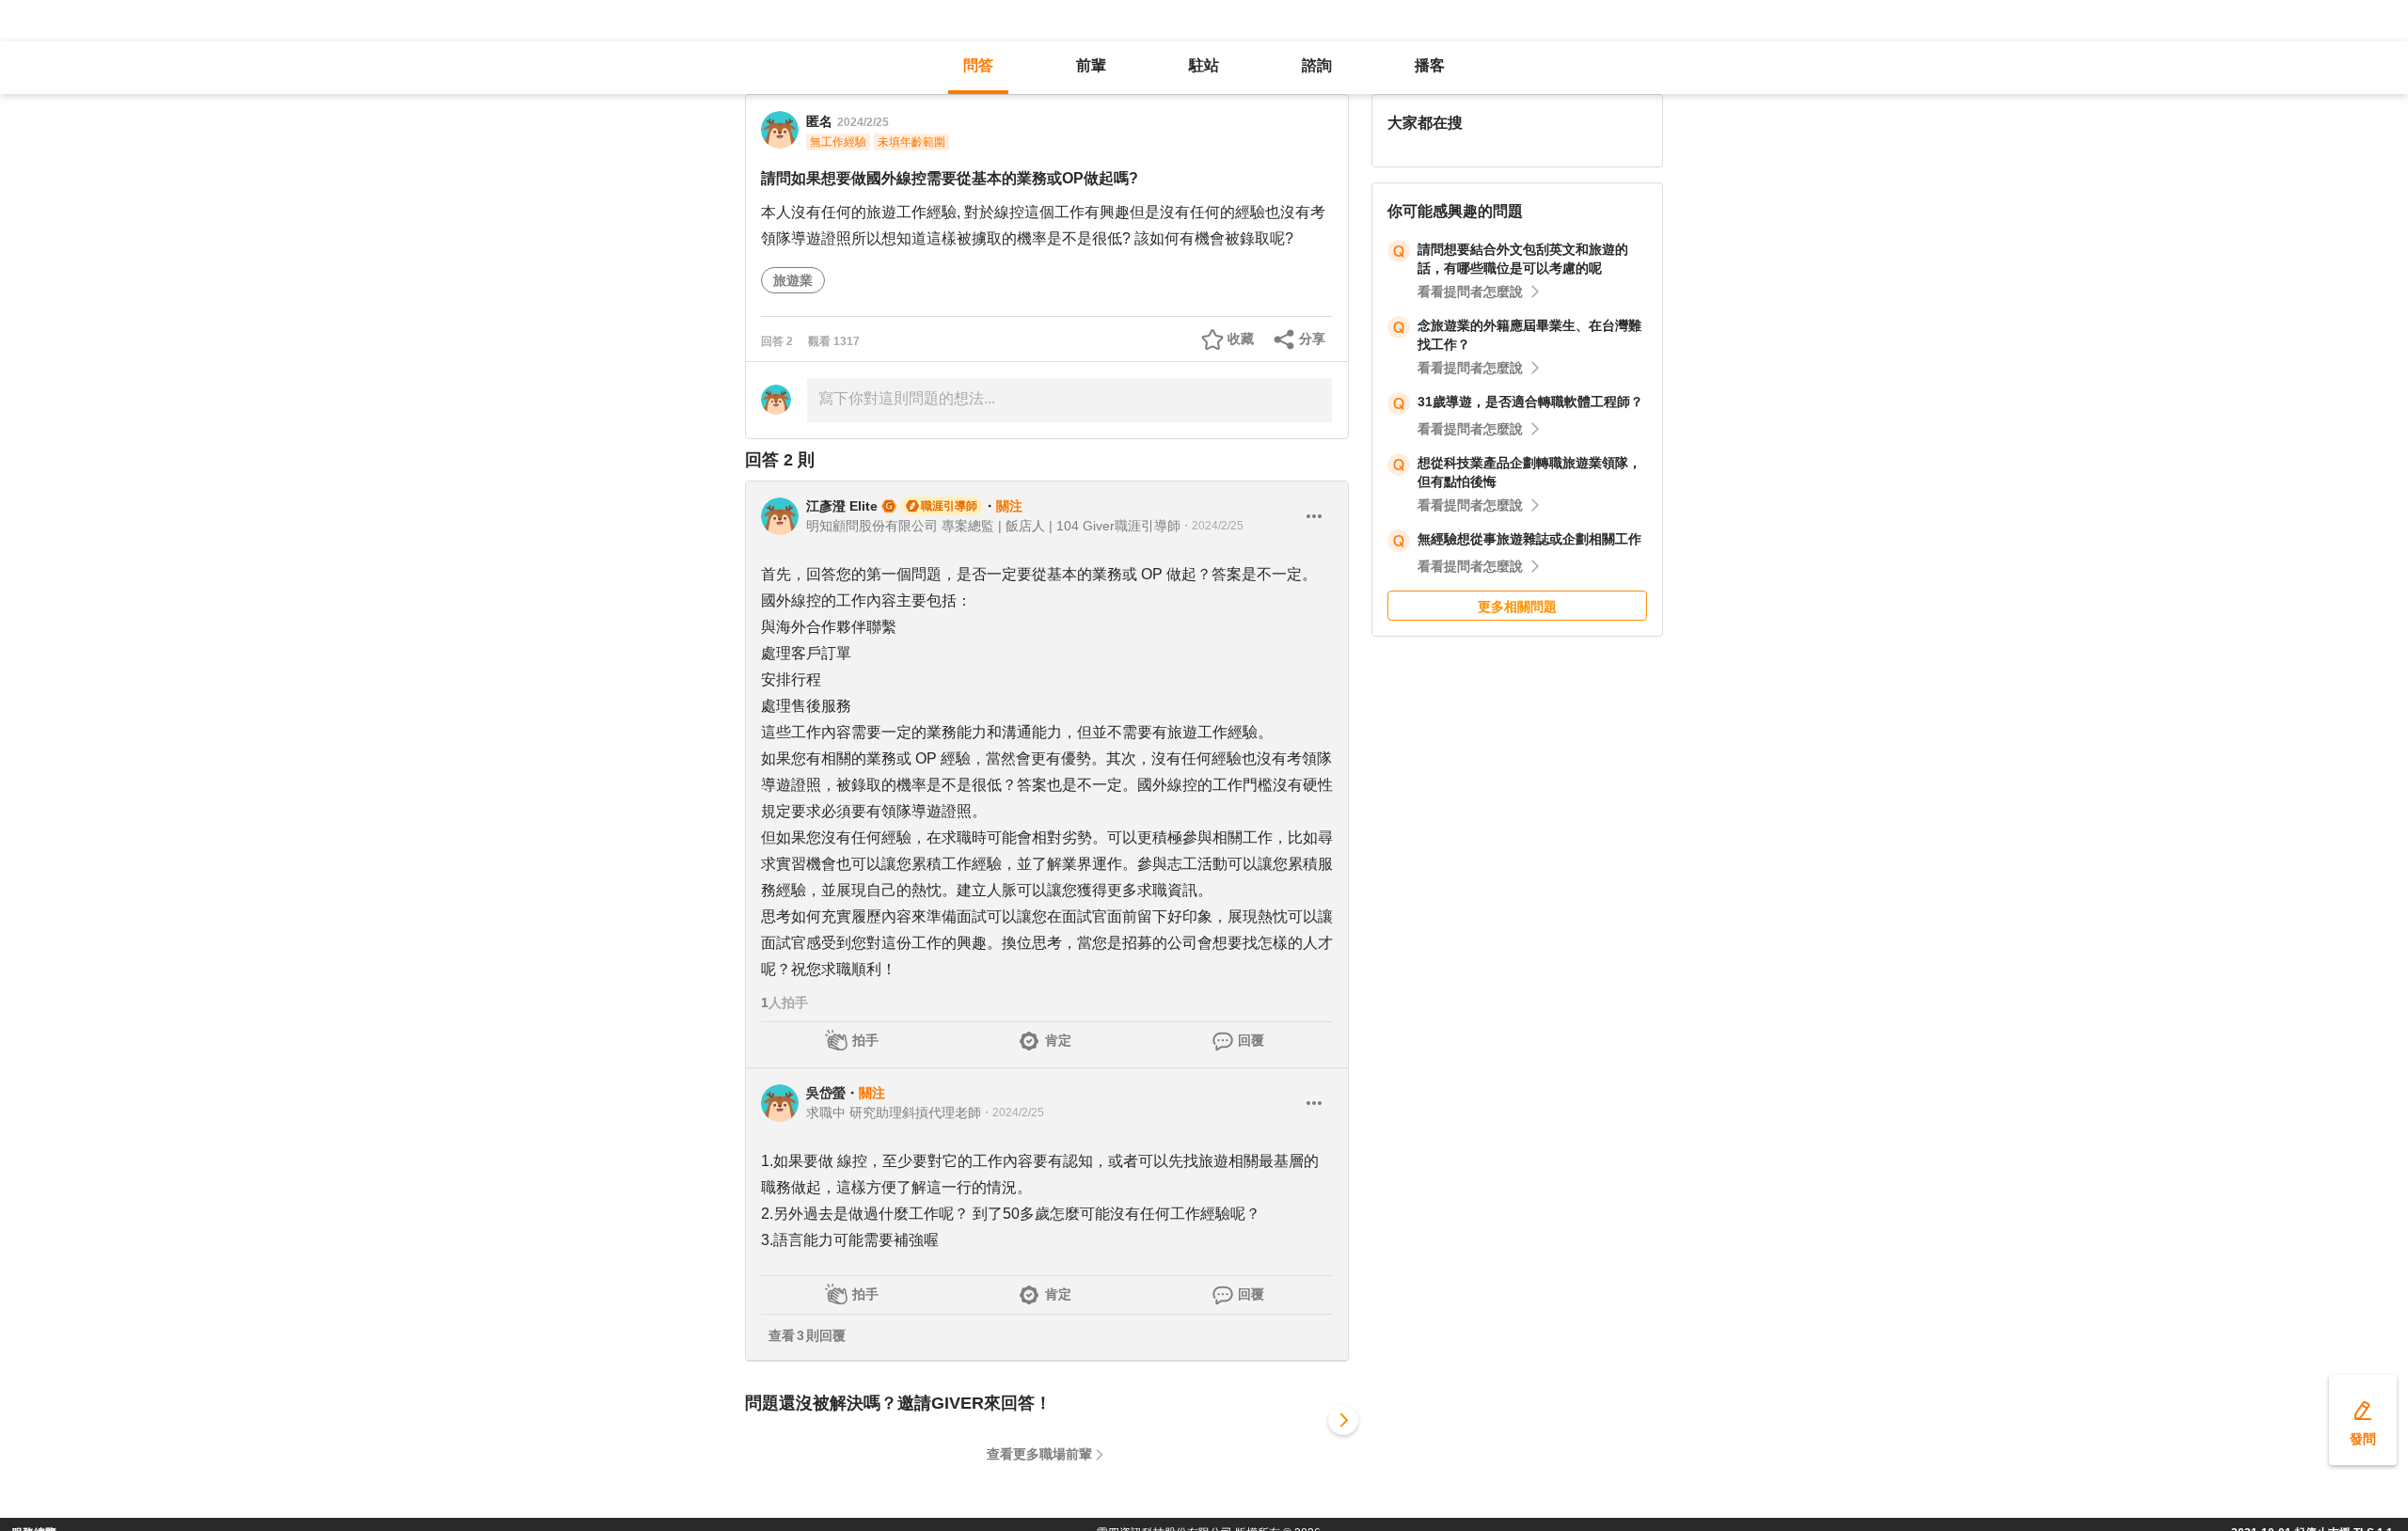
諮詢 (1317, 65)
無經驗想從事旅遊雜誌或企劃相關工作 (1529, 539)
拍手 (865, 1040)
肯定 (1058, 1040)
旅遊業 (793, 280)
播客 (1430, 65)
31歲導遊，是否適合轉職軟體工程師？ (1530, 402)
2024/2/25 (863, 122)
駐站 (1204, 65)
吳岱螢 (826, 1093)
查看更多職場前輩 (1039, 1454)
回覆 (1251, 1040)
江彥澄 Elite (842, 506)
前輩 (1091, 65)
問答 (978, 65)
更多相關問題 (1517, 607)
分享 (1312, 339)
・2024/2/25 (1212, 526)
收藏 (1241, 339)
